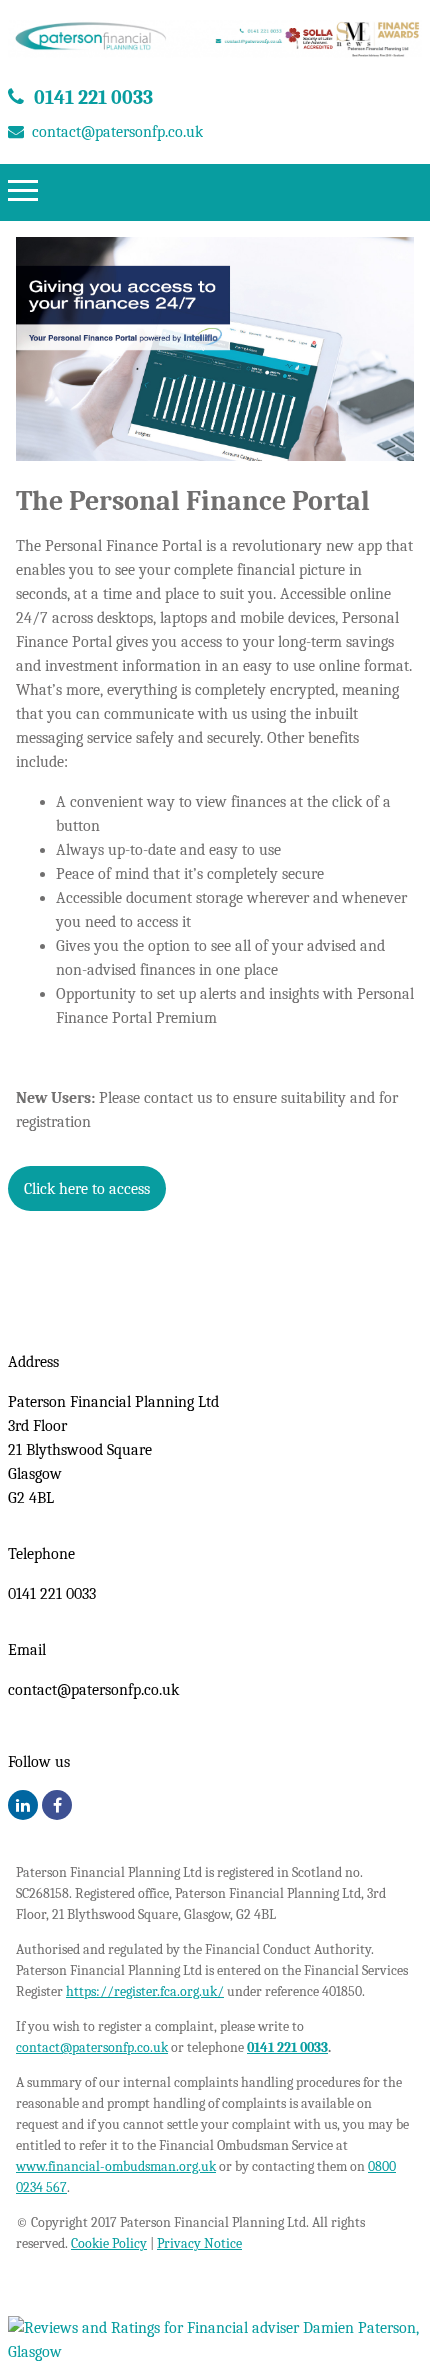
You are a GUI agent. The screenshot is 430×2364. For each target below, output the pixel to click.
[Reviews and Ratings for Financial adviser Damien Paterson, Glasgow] (215, 2352)
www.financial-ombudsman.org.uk (116, 2166)
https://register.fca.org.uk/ (145, 1991)
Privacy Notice (199, 2243)
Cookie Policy (109, 2243)
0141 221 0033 (93, 97)
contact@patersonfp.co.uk (117, 132)
